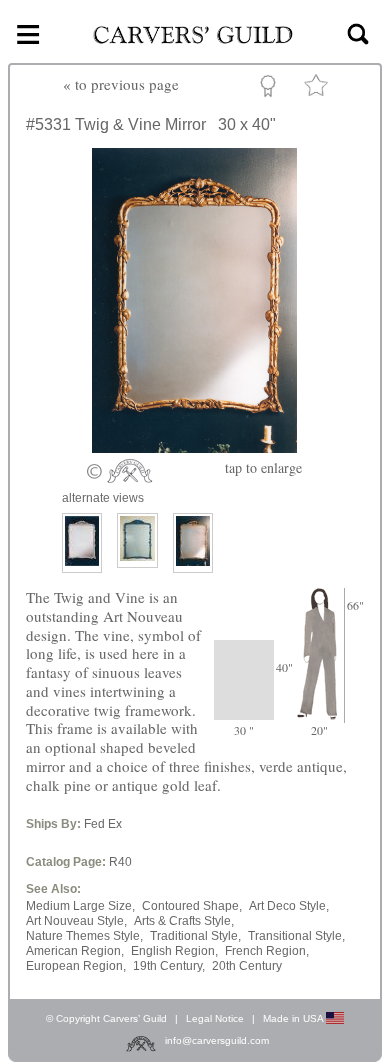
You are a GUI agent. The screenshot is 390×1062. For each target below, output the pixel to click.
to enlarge (263, 467)
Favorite (319, 89)
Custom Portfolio (271, 89)
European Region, (76, 966)
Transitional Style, (296, 936)
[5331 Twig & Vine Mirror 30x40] (194, 447)
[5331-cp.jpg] (82, 543)
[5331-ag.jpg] (193, 543)
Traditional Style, (195, 936)
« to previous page (121, 84)
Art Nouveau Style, (76, 921)
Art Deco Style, (289, 906)
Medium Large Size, (80, 906)
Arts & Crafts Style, (184, 921)
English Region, (174, 951)
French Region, (267, 951)
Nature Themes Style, (84, 936)
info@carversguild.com (217, 1040)
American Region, (75, 951)
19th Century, (169, 966)
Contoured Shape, (192, 906)
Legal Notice (215, 1018)
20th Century (247, 966)
